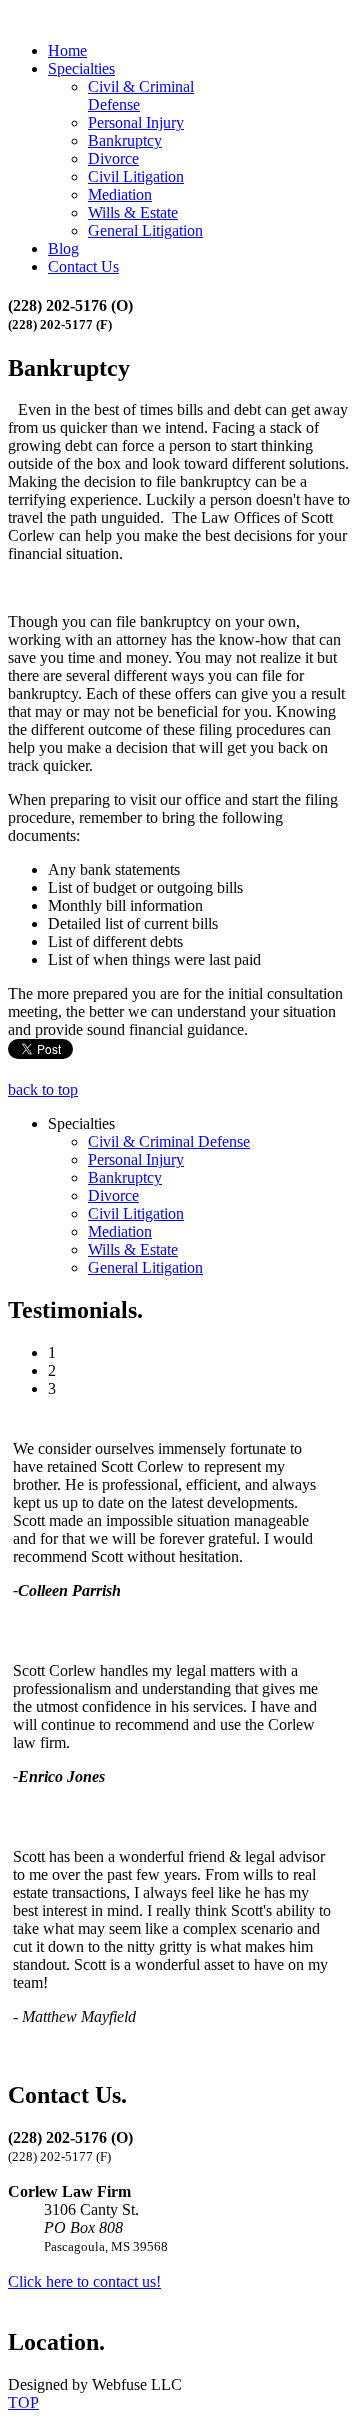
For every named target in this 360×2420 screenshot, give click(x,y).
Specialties (81, 68)
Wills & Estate (133, 212)
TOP (23, 2402)
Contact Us (83, 266)
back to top (43, 1089)
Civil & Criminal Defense (169, 1141)
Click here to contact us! (84, 2281)
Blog (63, 248)
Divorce (113, 158)
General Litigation (145, 230)
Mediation (120, 194)
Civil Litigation (136, 176)
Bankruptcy (125, 140)
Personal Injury (136, 122)
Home (67, 50)
